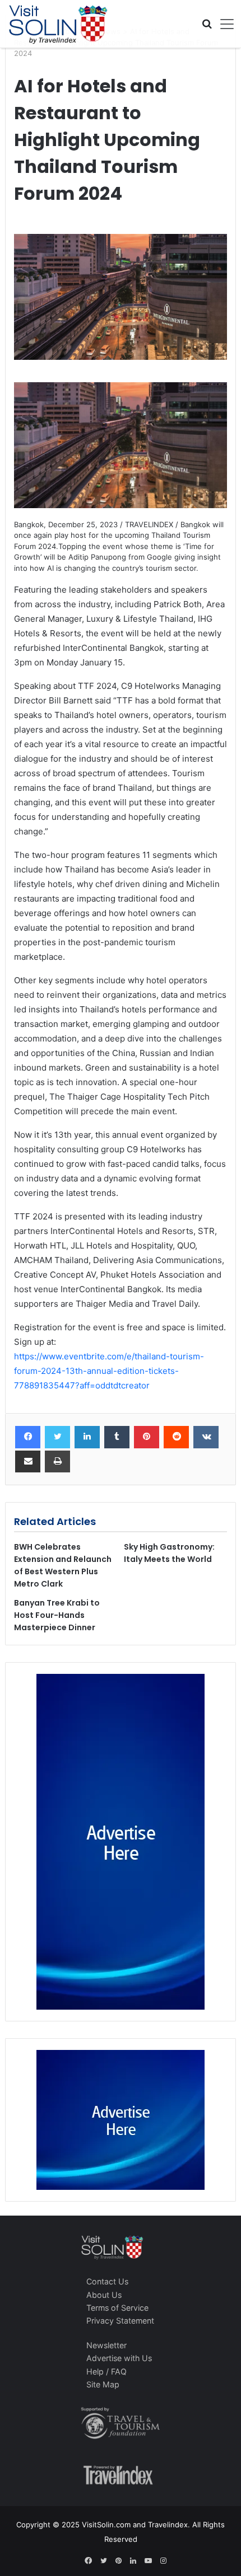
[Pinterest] (147, 1437)
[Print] (57, 1462)
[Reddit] (176, 1437)
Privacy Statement (120, 2321)
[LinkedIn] (87, 1437)
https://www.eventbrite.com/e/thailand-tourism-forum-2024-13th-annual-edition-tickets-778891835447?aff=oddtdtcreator (109, 1371)
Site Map (103, 2384)
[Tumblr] (117, 1437)
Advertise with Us (119, 2358)
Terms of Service (117, 2308)
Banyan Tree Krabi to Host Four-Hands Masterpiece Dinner (57, 1615)
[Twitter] (57, 1437)
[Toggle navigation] (223, 24)
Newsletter (106, 2345)
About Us (104, 2295)
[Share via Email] (28, 1462)
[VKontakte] (206, 1437)
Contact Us (107, 2281)
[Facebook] (28, 1437)
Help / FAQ (106, 2371)
